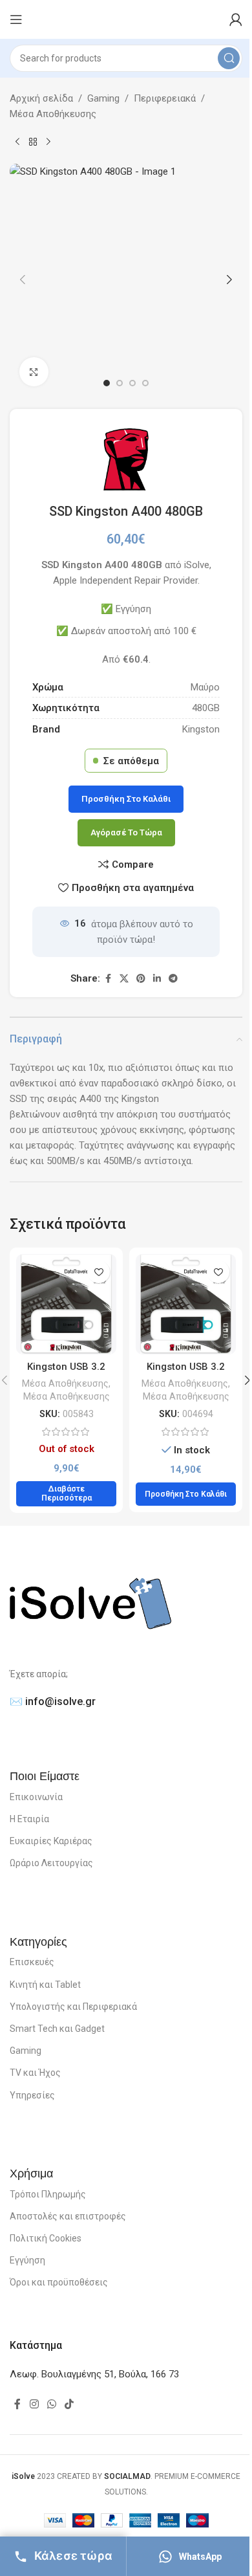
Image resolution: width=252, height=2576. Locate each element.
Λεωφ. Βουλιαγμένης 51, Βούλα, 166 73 (94, 2374)
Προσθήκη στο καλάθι (126, 799)
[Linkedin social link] (157, 979)
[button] (23, 280)
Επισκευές (32, 1962)
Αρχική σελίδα (41, 98)
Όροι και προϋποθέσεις (59, 2282)
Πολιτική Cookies (46, 2238)
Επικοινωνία (36, 1797)
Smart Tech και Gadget (57, 2029)
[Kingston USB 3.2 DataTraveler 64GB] (186, 1304)
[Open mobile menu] (16, 19)
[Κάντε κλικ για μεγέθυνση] (34, 372)
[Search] (229, 58)
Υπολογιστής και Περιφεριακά (73, 2007)
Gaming (103, 98)
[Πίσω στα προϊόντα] (33, 142)
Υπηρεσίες (32, 2095)
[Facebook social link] (108, 979)
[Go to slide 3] (132, 383)
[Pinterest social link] (141, 979)
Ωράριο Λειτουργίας (51, 1863)
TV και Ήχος (35, 2073)
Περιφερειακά (165, 98)
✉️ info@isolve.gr (53, 1701)
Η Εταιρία (29, 1819)
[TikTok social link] (69, 2405)
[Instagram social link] (34, 2405)
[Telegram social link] (173, 979)
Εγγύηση (27, 2260)
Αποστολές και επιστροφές (68, 2216)
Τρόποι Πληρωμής (48, 2194)
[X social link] (124, 979)
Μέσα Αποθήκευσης (53, 114)
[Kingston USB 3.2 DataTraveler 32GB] (66, 1304)
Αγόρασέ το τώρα (126, 832)
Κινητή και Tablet (45, 1985)
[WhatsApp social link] (51, 2405)
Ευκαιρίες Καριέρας (51, 1841)
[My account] (236, 19)
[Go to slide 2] (120, 383)
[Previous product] (17, 142)
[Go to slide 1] (107, 383)
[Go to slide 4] (145, 383)
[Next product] (48, 142)
